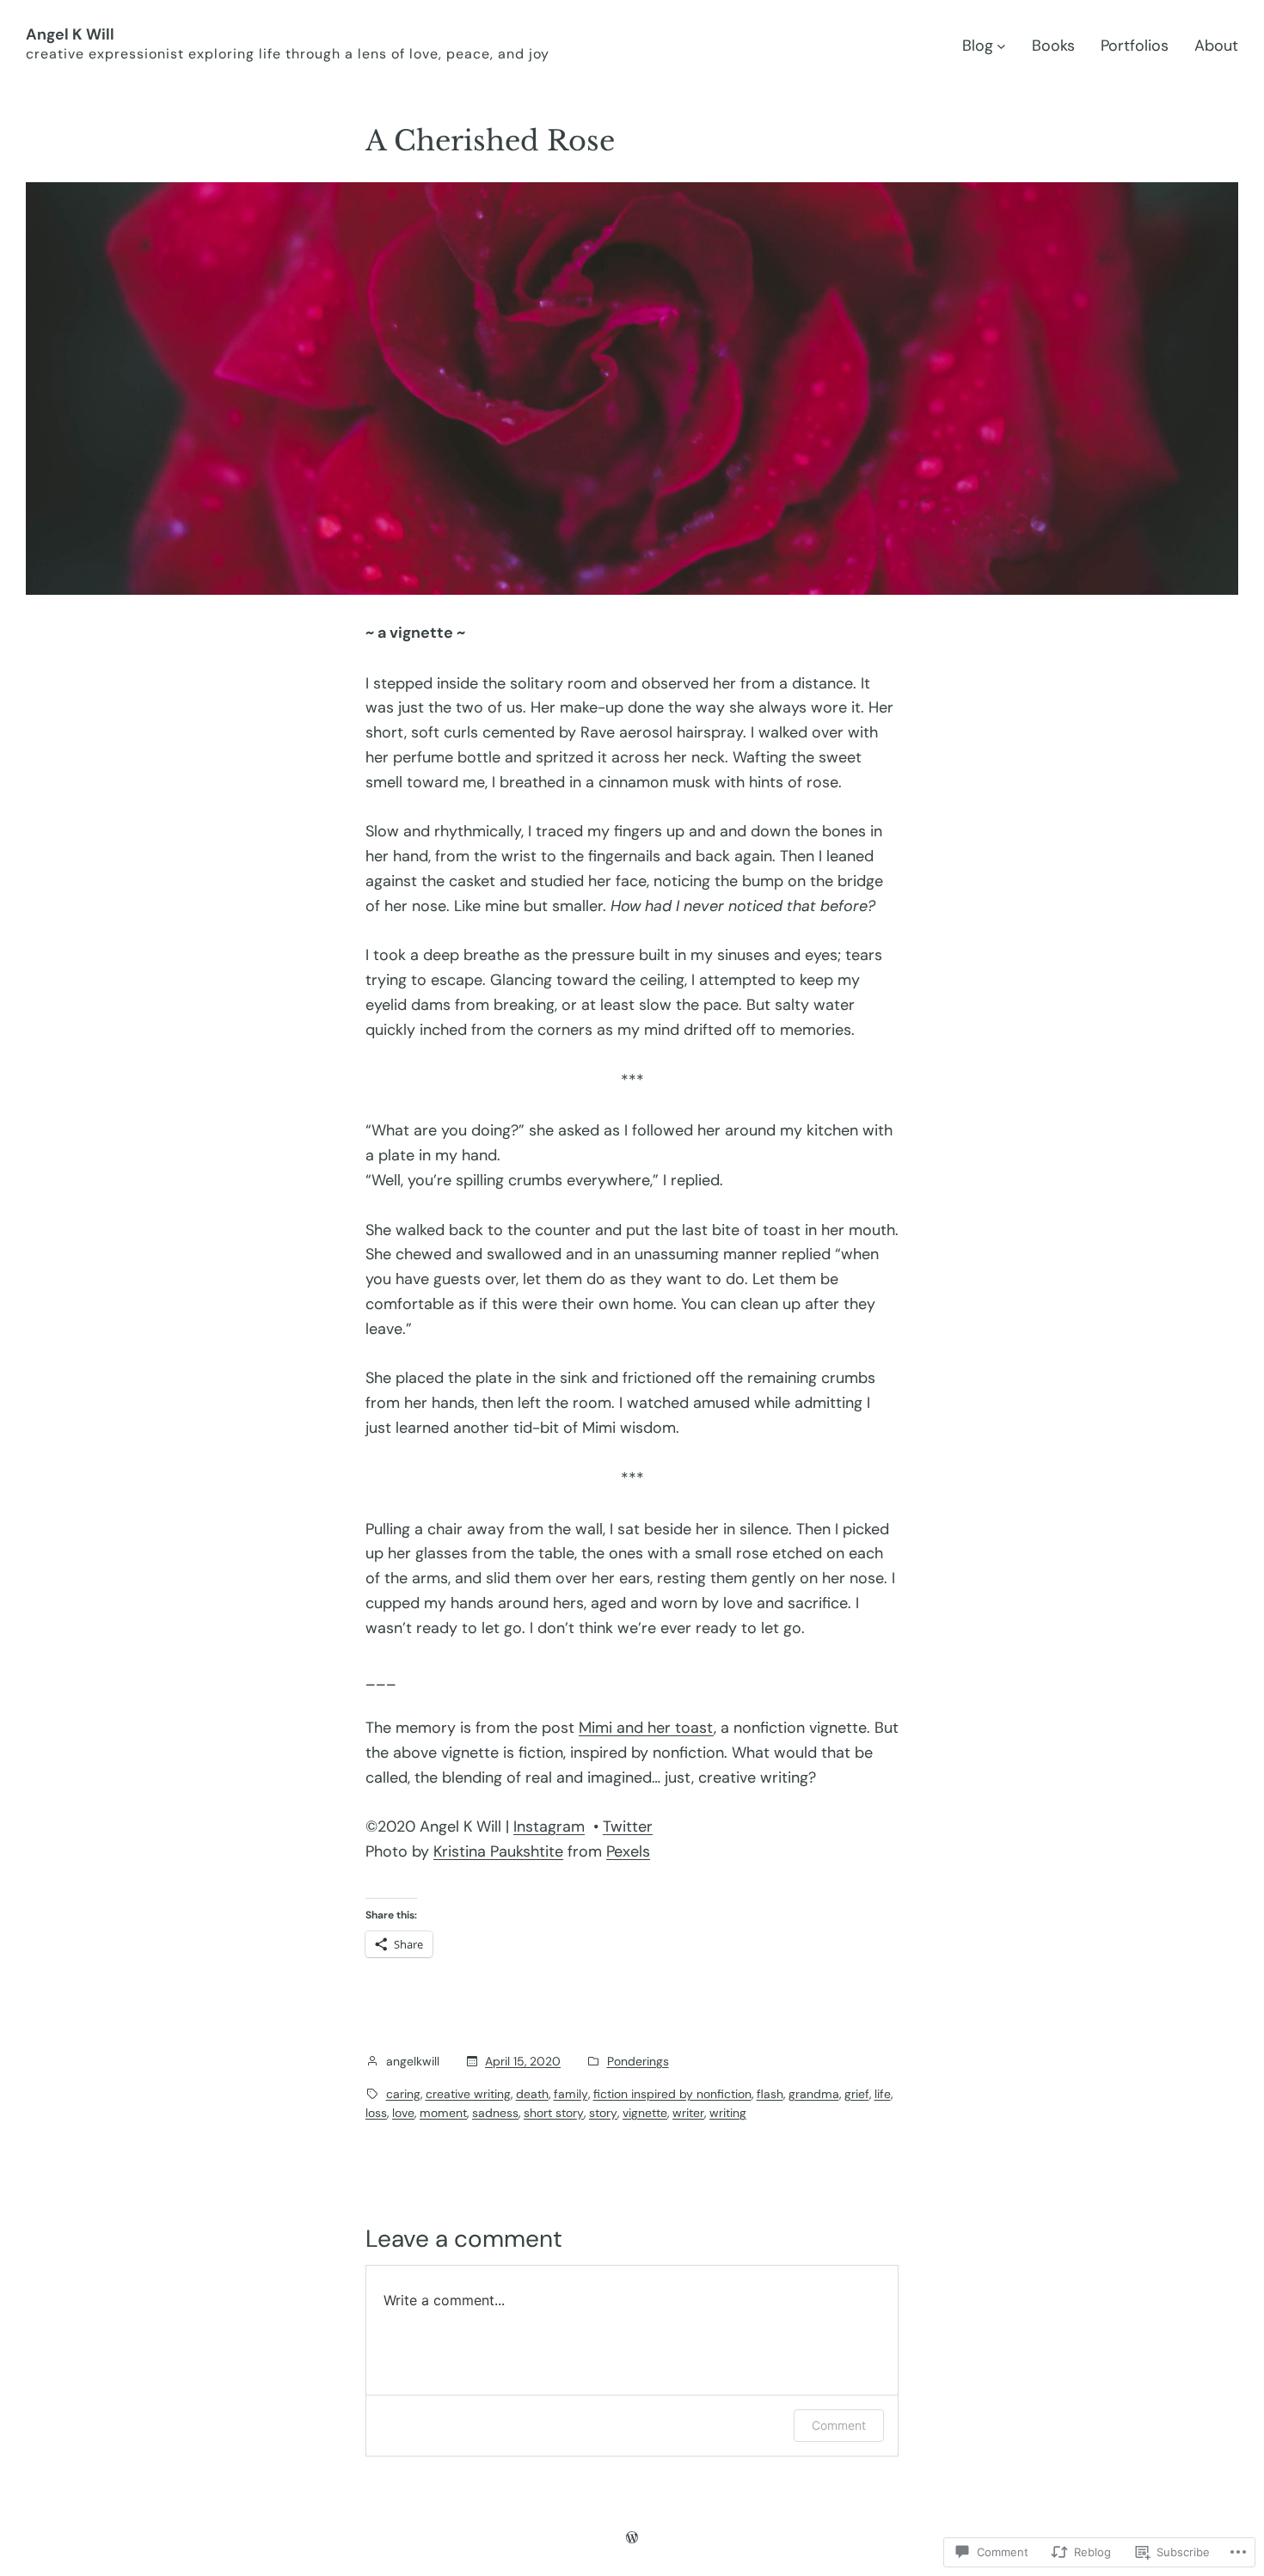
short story (554, 2113)
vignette (645, 2113)
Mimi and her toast (646, 1728)
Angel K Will (70, 34)
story (603, 2113)
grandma (814, 2094)
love (403, 2113)
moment (443, 2113)
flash (770, 2094)
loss (376, 2113)
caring (403, 2094)
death (532, 2094)
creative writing (468, 2094)
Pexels (628, 1851)
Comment (839, 2425)
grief (857, 2094)
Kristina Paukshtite (498, 1851)
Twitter (628, 1826)
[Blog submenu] (1001, 46)
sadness (495, 2113)
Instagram (549, 1826)
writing (728, 2113)
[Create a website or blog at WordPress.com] (632, 2537)
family (571, 2094)
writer (688, 2113)
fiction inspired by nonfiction (672, 2094)
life (883, 2094)
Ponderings (638, 2061)
